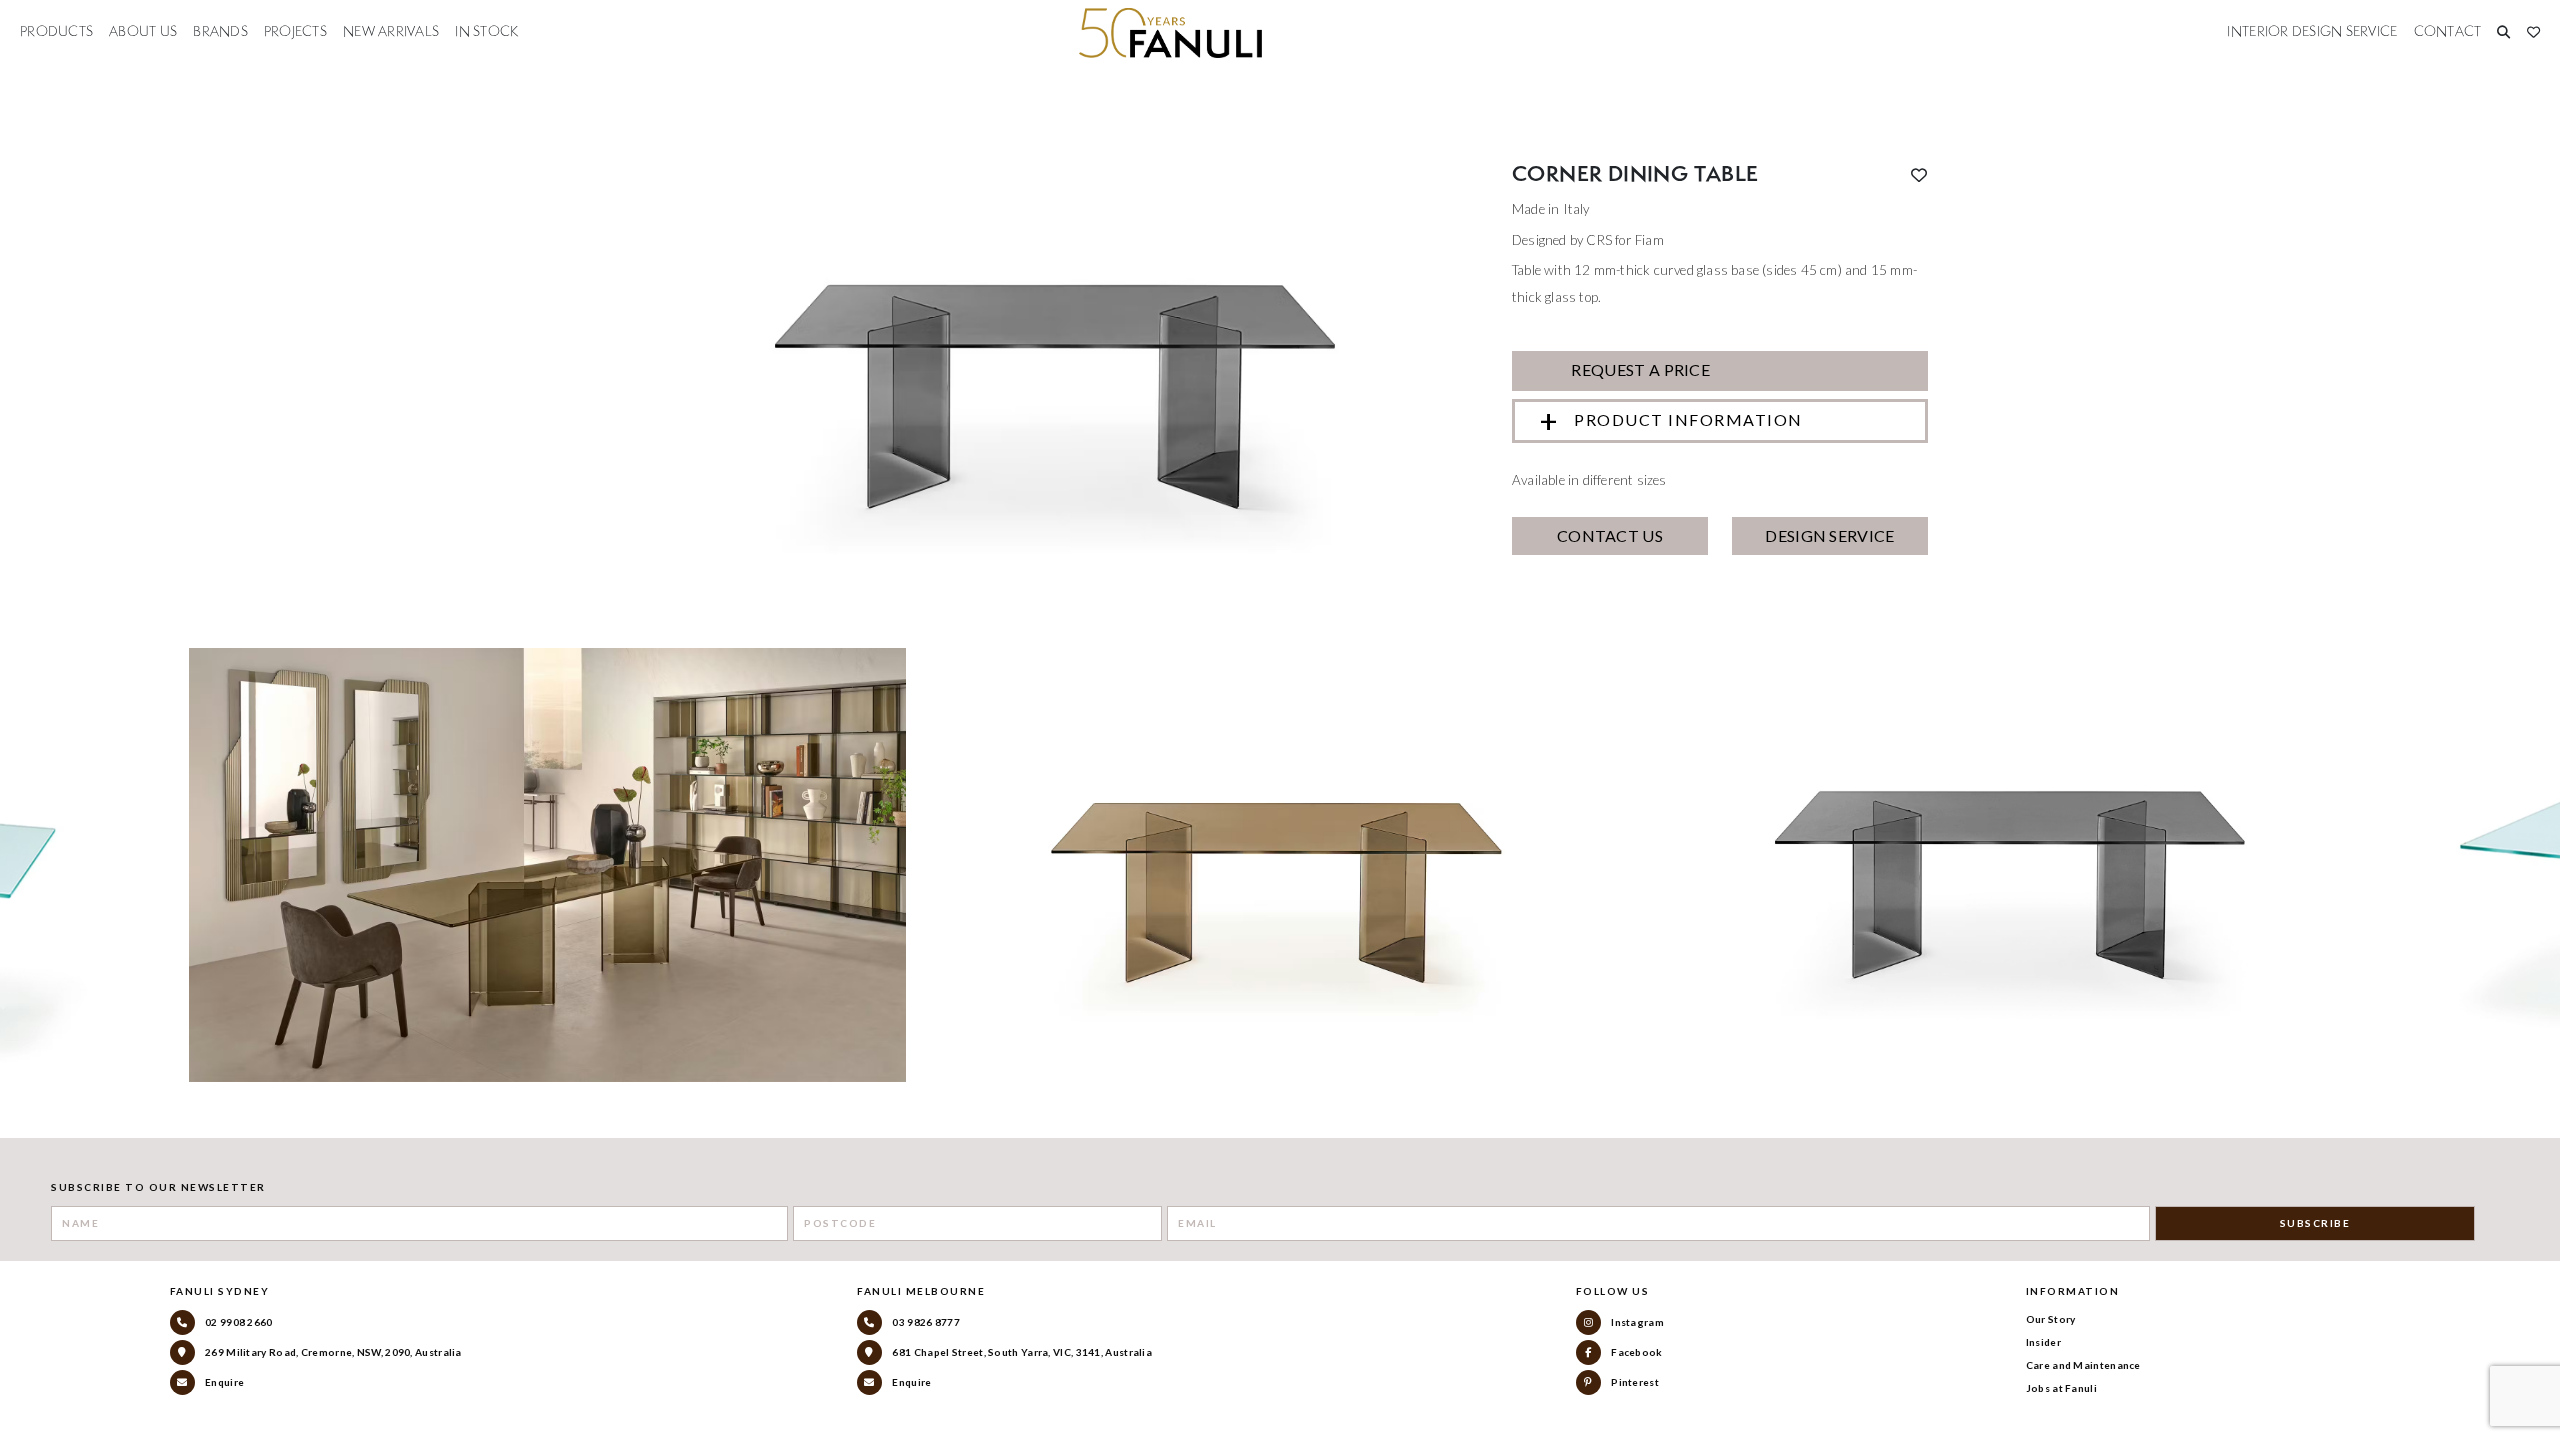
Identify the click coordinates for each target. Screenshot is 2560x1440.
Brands (220, 32)
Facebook (1636, 1352)
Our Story (2051, 1319)
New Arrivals (391, 32)
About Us (143, 32)
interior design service (2312, 32)
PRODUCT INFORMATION (1688, 419)
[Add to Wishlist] (1919, 175)
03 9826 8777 (925, 1322)
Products (56, 32)
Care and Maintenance (2083, 1365)
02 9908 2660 (238, 1322)
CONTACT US (1610, 535)
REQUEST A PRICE (1639, 369)
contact (2448, 32)
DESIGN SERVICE (1829, 535)
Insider (2043, 1342)
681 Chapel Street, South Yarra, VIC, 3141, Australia (1021, 1352)
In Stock (486, 32)
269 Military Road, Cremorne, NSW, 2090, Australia (332, 1352)
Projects (295, 32)
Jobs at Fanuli (2061, 1388)
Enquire (223, 1382)
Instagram (1636, 1322)
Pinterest (1634, 1382)
